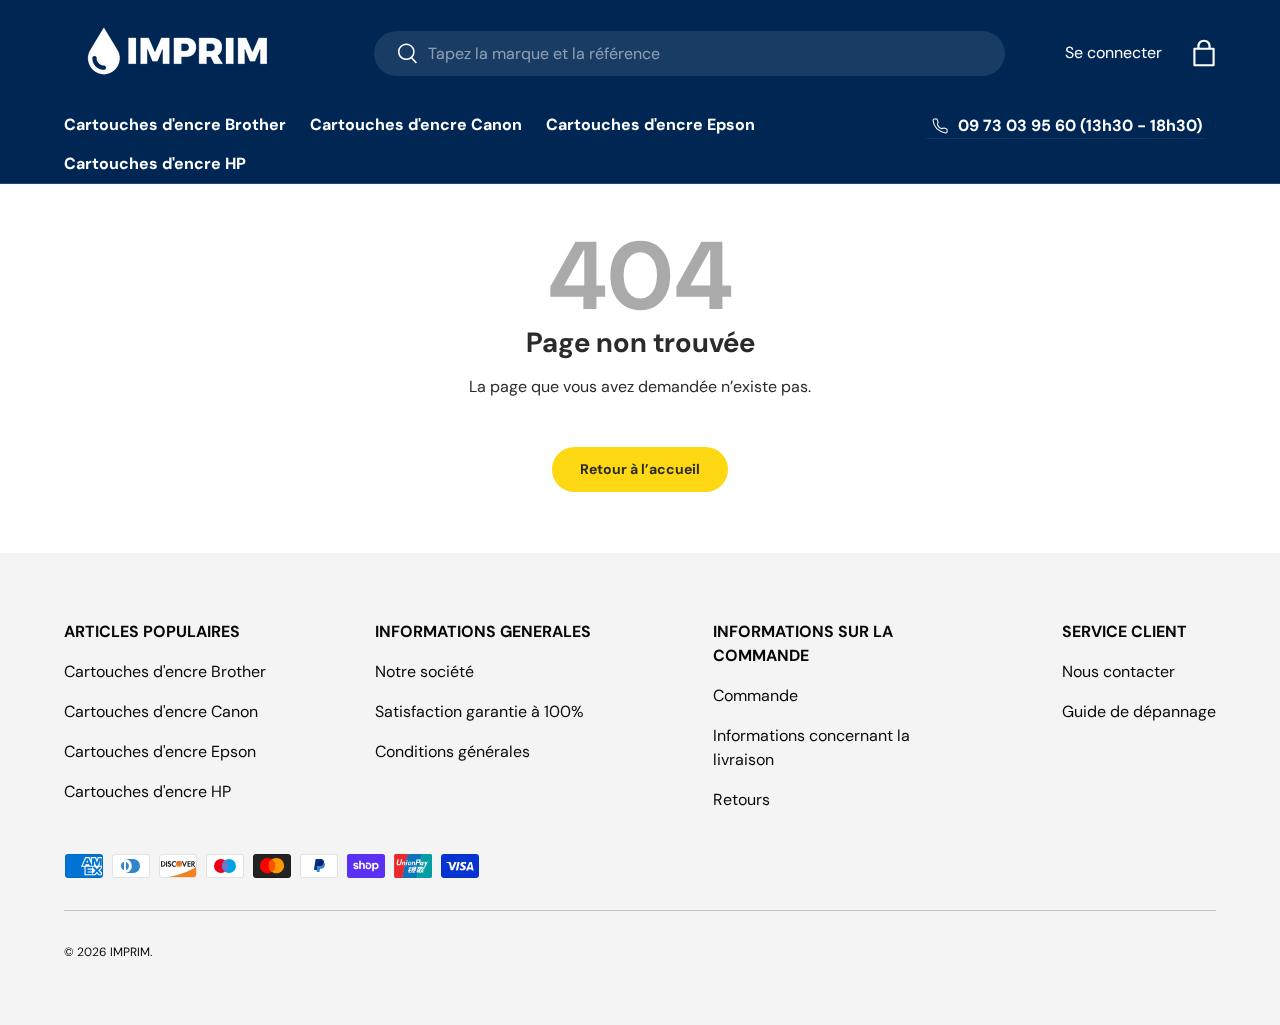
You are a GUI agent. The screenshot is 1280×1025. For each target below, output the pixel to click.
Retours (741, 799)
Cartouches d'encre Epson (650, 124)
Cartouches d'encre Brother (175, 124)
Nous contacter (1118, 671)
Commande (755, 695)
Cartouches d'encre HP (155, 163)
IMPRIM (130, 952)
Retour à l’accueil (640, 469)
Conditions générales (452, 751)
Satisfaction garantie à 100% (479, 711)
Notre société (424, 671)
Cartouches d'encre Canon (416, 124)
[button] (1204, 53)
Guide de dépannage (1139, 711)
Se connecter (1113, 52)
